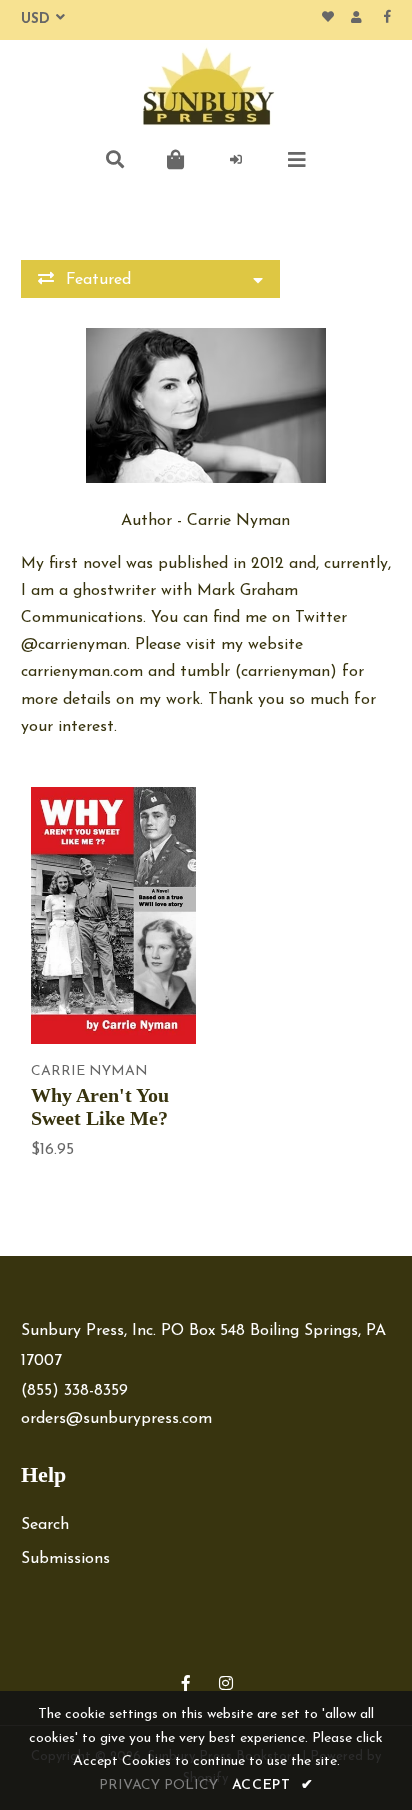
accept (273, 1785)
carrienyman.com (82, 672)
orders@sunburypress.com (116, 1419)
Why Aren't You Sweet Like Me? (100, 1106)
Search (45, 1525)
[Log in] (237, 160)
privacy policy (158, 1785)
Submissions (65, 1559)
